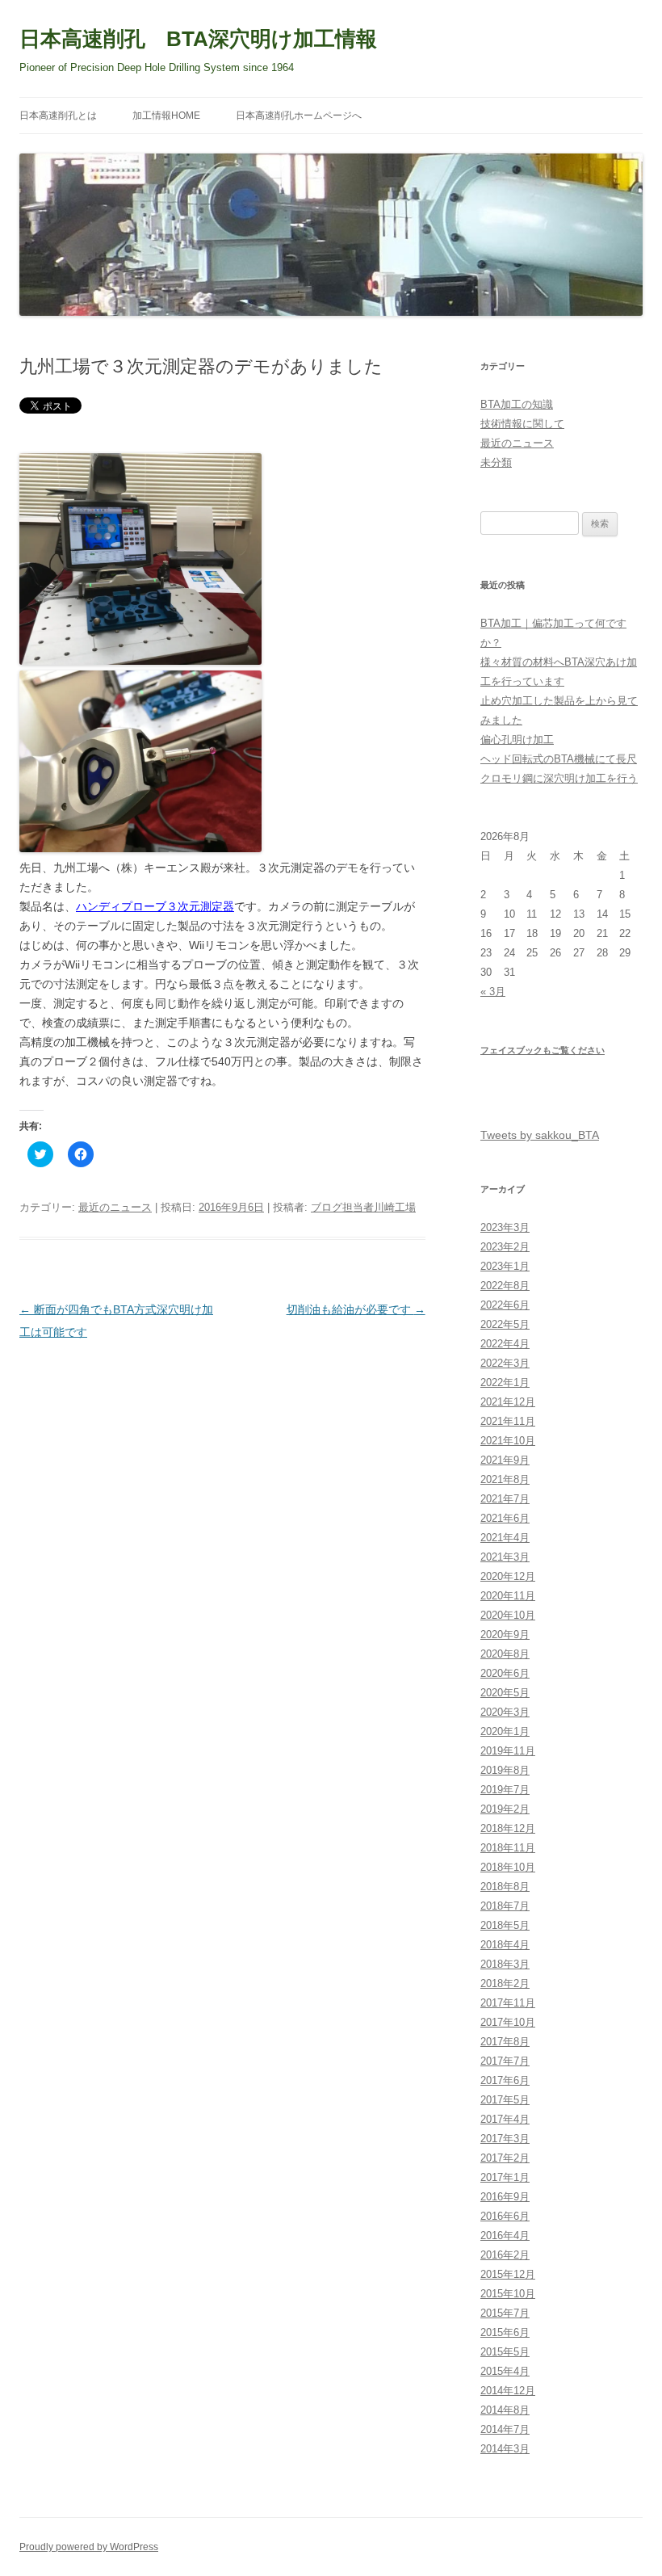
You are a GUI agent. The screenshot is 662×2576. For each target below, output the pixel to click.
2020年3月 (505, 1712)
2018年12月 (508, 1828)
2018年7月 (505, 1906)
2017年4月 (505, 2119)
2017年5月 (505, 2100)
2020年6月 (505, 1673)
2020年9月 (505, 1635)
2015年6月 (505, 2332)
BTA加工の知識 (517, 404)
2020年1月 (505, 1731)
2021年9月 (505, 1460)
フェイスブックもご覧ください (543, 1050)
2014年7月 (505, 2429)
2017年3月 (505, 2139)
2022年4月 (505, 1344)
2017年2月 (505, 2158)
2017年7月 (505, 2061)
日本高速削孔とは (58, 116)
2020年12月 (508, 1576)
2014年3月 (505, 2449)
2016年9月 (505, 2197)
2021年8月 (505, 1479)
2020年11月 (508, 1596)
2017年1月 (505, 2177)
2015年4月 (505, 2371)
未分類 (496, 462)
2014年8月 (505, 2410)
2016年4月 (505, 2236)
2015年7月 (505, 2313)
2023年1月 (505, 1266)
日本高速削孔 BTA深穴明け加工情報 (209, 39)
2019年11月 (508, 1751)
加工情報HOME (166, 116)
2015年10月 (508, 2294)
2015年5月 (505, 2352)
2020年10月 (508, 1615)
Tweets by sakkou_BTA (540, 1135)
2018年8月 (505, 1887)
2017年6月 (505, 2080)
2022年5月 (505, 1324)
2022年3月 (505, 1363)
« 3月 (493, 992)
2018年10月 (508, 1867)
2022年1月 (505, 1383)
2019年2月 (505, 1809)
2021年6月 (505, 1518)
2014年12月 (508, 2391)
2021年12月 (508, 1402)
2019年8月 (505, 1770)
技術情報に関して (522, 424)
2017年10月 (508, 2022)
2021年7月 (505, 1499)
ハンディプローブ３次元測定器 (155, 906)
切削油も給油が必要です (356, 1309)
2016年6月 (505, 2216)
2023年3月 (505, 1227)
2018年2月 (505, 1983)
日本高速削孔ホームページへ (299, 116)
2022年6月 (505, 1305)
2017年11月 (508, 2003)
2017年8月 (505, 2042)
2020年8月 (505, 1654)
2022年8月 (505, 1286)
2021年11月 (508, 1421)
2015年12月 (508, 2274)
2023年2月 (505, 1247)
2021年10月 (508, 1441)
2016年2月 (505, 2255)
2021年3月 (505, 1557)
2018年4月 (505, 1945)
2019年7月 (505, 1790)
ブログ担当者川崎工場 (363, 1207)
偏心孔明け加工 (517, 740)
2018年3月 (505, 1964)
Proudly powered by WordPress (89, 2547)
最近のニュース (115, 1207)
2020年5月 (505, 1693)
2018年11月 (508, 1848)
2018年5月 (505, 1925)
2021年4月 (505, 1538)
